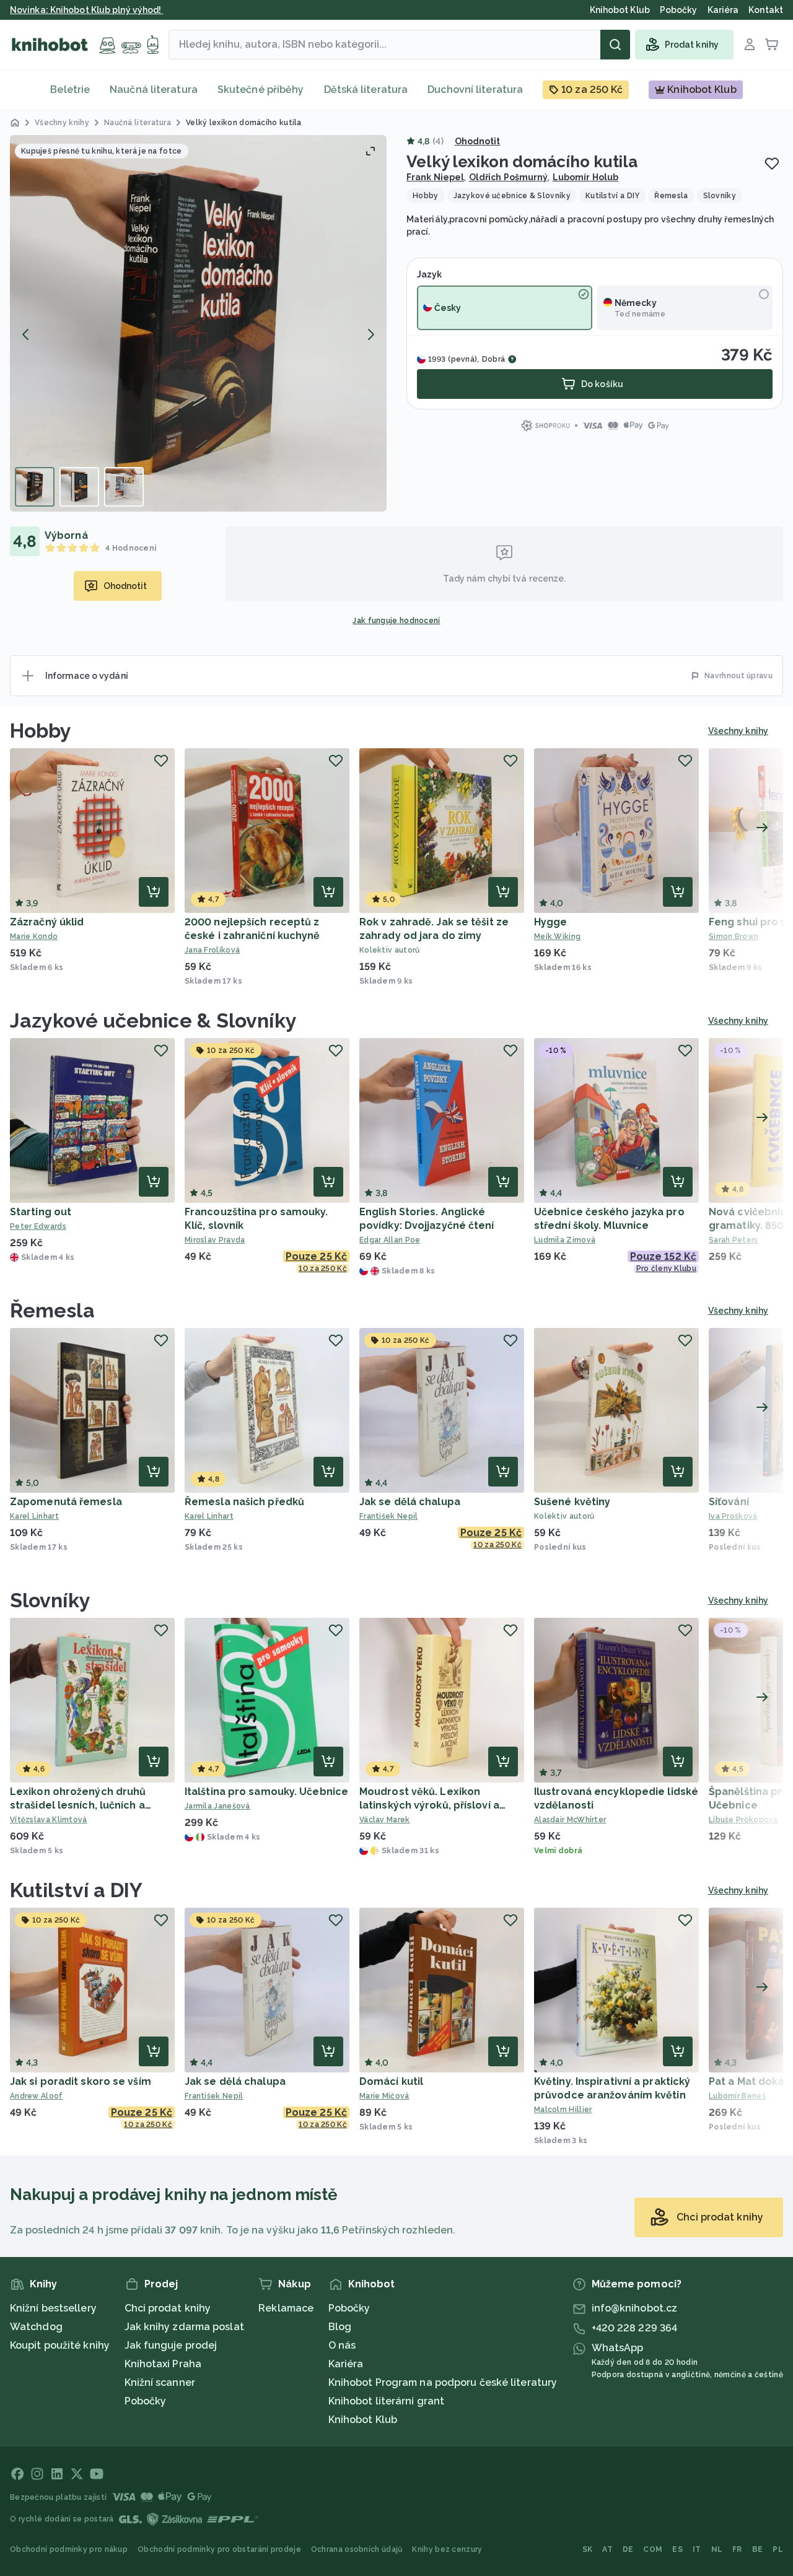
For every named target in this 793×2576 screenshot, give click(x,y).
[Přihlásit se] (750, 45)
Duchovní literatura (475, 90)
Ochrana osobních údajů (357, 2549)
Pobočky (146, 2401)
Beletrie (70, 90)
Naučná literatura (154, 90)
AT (607, 2549)
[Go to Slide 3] (124, 487)
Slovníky (50, 1600)
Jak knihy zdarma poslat (184, 2327)
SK (588, 2549)
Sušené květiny (572, 1502)
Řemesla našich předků (244, 1502)
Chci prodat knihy (168, 2308)
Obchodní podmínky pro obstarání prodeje (219, 2549)
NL (717, 2549)
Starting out (41, 1212)
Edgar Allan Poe (390, 1240)
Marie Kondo (34, 937)
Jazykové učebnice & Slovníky (153, 1020)
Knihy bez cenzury (447, 2549)
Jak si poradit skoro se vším (81, 2081)
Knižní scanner (160, 2382)
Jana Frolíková (212, 950)
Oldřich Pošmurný (509, 177)
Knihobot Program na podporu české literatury (443, 2382)
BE (758, 2549)
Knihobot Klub (363, 2420)
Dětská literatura (366, 90)
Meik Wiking (557, 937)
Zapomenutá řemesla (66, 1502)
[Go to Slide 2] (79, 487)
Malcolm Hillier (563, 2110)
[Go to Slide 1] (35, 487)
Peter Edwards (38, 1226)
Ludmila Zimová (565, 1240)
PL (778, 2549)
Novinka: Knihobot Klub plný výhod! (87, 10)
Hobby (41, 731)
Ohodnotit (478, 141)
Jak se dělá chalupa (410, 1502)
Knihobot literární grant (386, 2401)
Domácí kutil (391, 2081)
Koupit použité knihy (60, 2345)
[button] (198, 323)
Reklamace (286, 2308)
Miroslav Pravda (215, 1240)
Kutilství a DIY (77, 1890)
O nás (342, 2345)
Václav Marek (385, 1820)
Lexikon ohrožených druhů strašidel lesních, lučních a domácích (78, 1805)
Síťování (729, 1502)
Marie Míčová (384, 2096)
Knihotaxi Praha (163, 2364)
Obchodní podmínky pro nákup (69, 2549)
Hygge (551, 922)
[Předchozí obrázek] (26, 334)
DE (628, 2549)
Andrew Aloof (37, 2096)
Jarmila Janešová (217, 1806)
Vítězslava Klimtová (49, 1820)
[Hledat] (615, 45)
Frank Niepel (435, 177)
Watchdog (36, 2327)
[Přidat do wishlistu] (772, 164)
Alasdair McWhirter (570, 1820)
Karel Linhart (34, 1516)
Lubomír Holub (585, 177)
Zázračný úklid (47, 922)
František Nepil (389, 1516)
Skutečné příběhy (261, 90)
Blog (340, 2327)
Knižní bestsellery (53, 2308)
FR (737, 2549)
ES (677, 2549)
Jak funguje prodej (171, 2345)
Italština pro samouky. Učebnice (266, 1792)
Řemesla (52, 1310)
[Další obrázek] (370, 334)
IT (697, 2549)
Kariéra (346, 2364)
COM (653, 2549)
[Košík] (772, 45)
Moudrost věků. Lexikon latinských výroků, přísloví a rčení (429, 1805)
